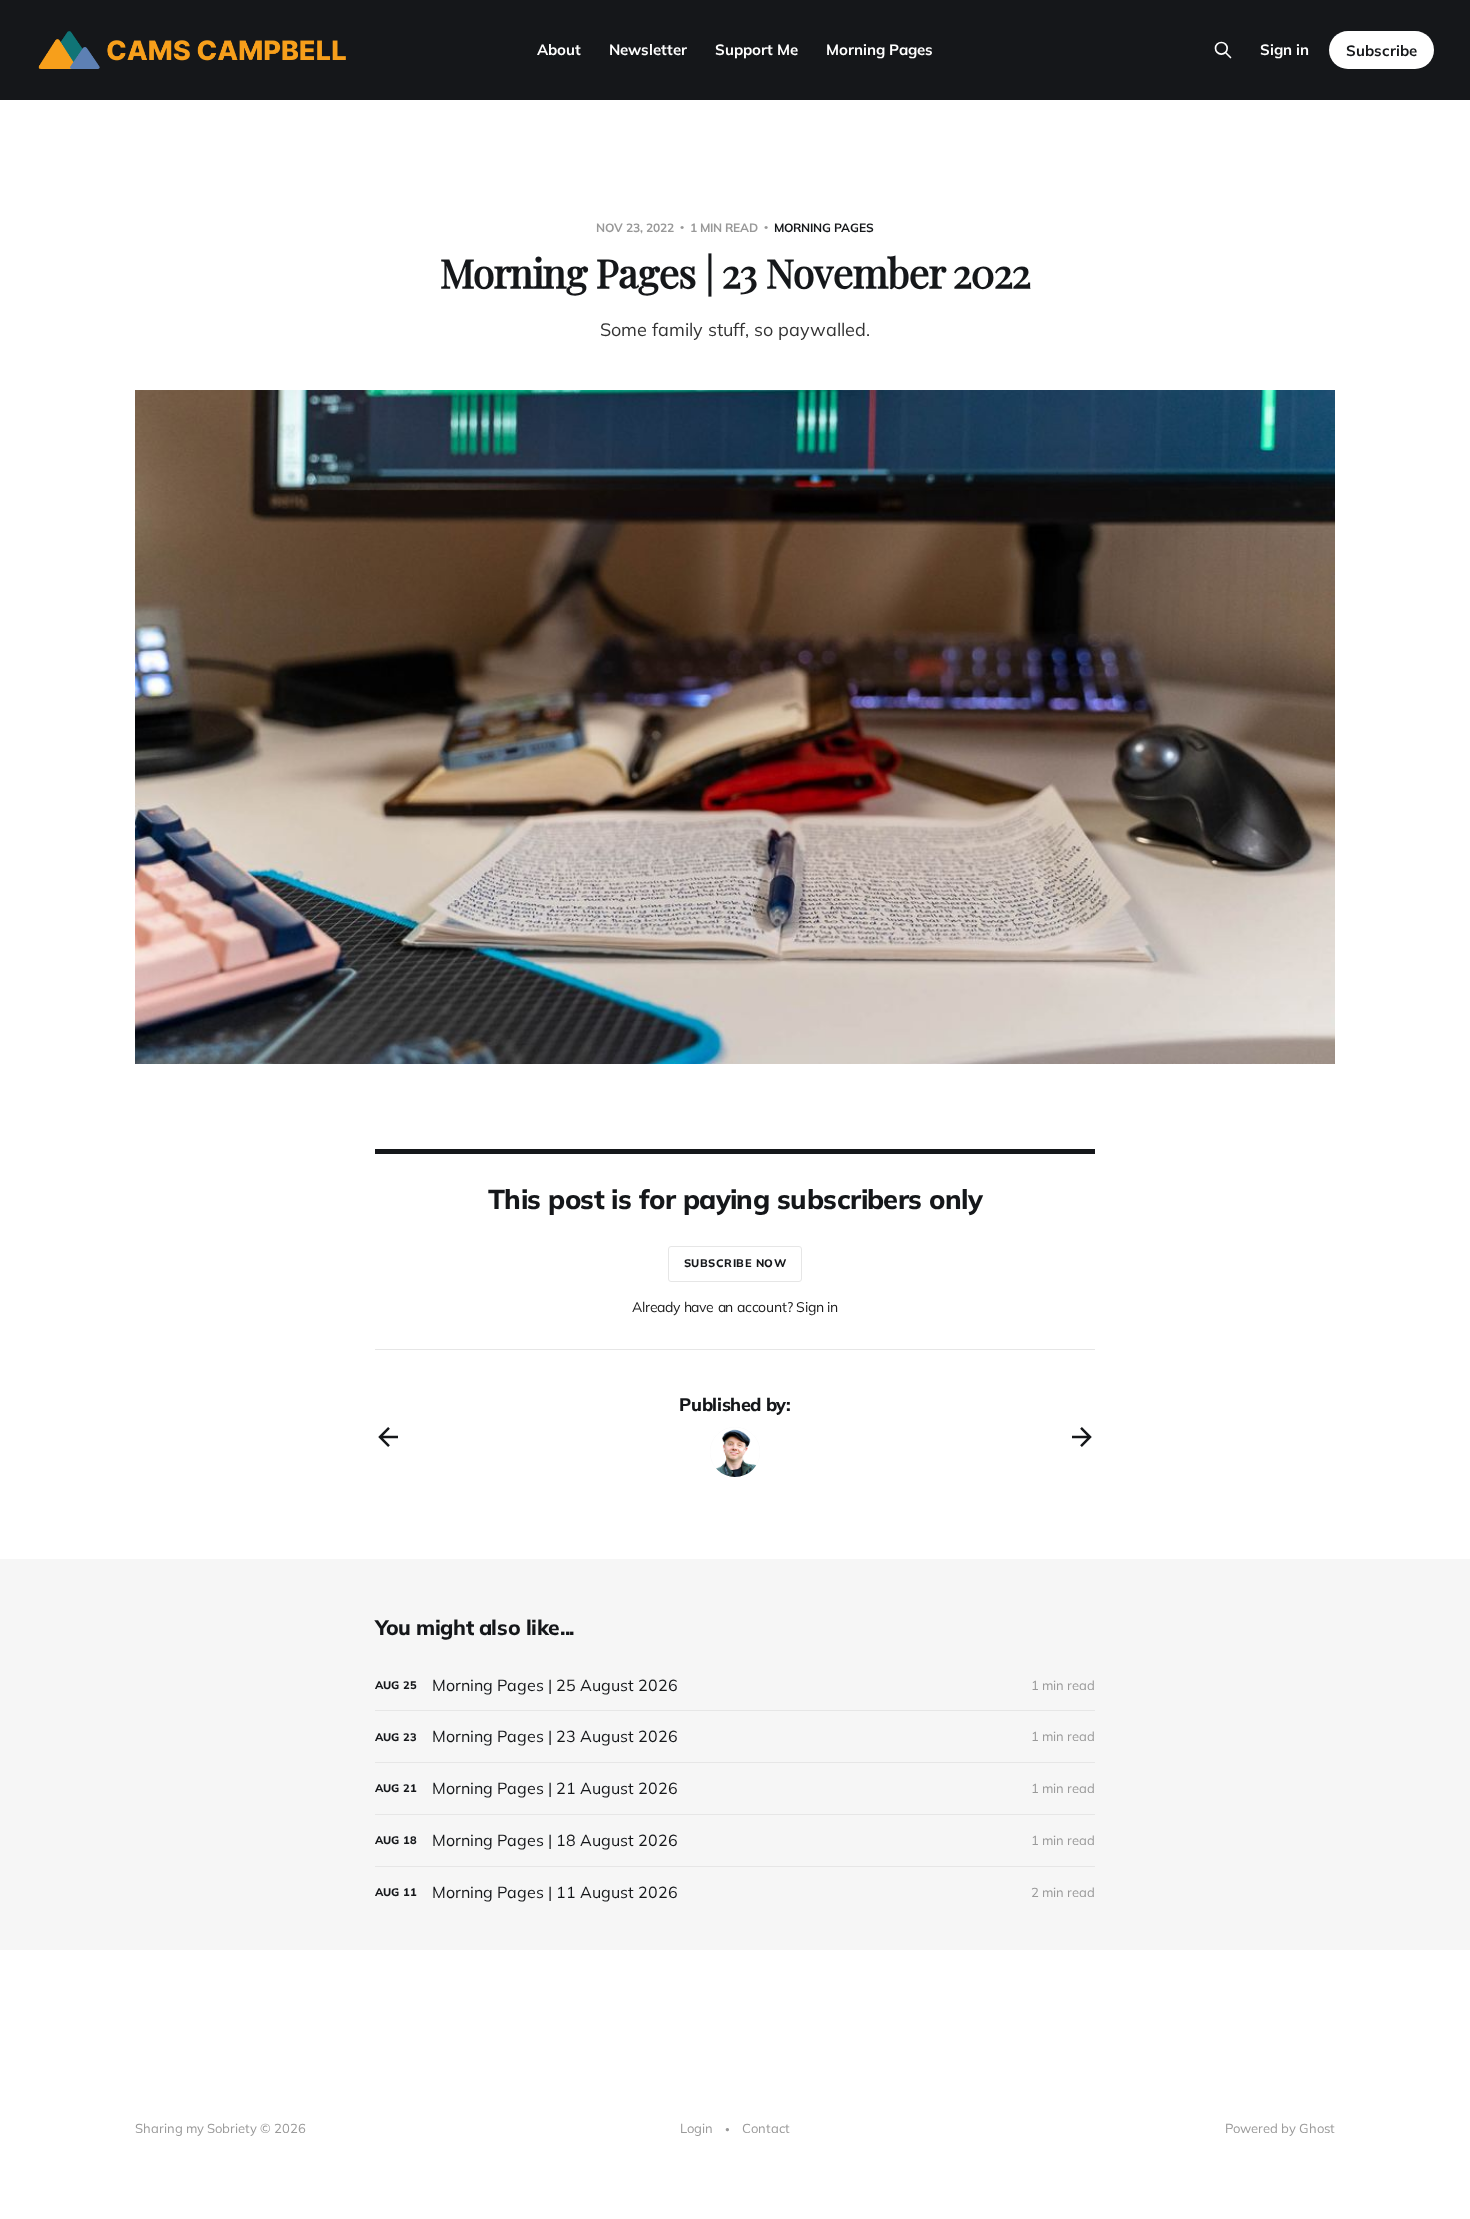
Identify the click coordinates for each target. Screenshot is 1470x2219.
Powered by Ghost (1280, 2128)
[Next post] (1082, 1437)
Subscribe (1381, 50)
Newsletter (648, 49)
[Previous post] (388, 1437)
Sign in (1284, 49)
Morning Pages (879, 49)
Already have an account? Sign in (735, 1307)
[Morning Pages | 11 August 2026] (735, 1892)
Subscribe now (735, 1263)
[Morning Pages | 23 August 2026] (735, 1736)
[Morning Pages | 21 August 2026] (735, 1788)
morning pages (824, 227)
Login (696, 2128)
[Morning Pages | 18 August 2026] (735, 1840)
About (559, 49)
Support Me (756, 49)
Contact (766, 2128)
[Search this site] (1223, 50)
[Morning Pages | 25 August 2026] (735, 1685)
